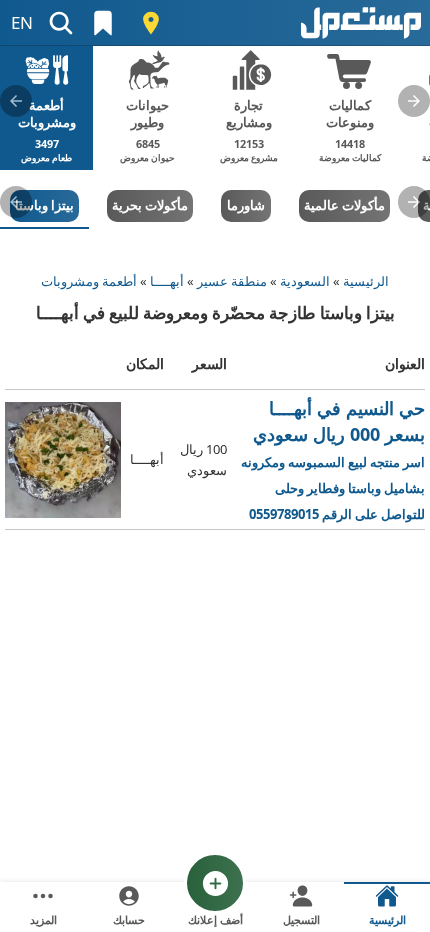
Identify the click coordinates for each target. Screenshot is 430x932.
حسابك (129, 919)
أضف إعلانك (215, 919)
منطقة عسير (232, 281)
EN (22, 22)
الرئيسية (366, 281)
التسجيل (301, 919)
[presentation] (414, 101)
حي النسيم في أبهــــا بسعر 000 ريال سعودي (333, 460)
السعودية (305, 281)
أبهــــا (167, 281)
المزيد (43, 919)
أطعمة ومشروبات (89, 281)
